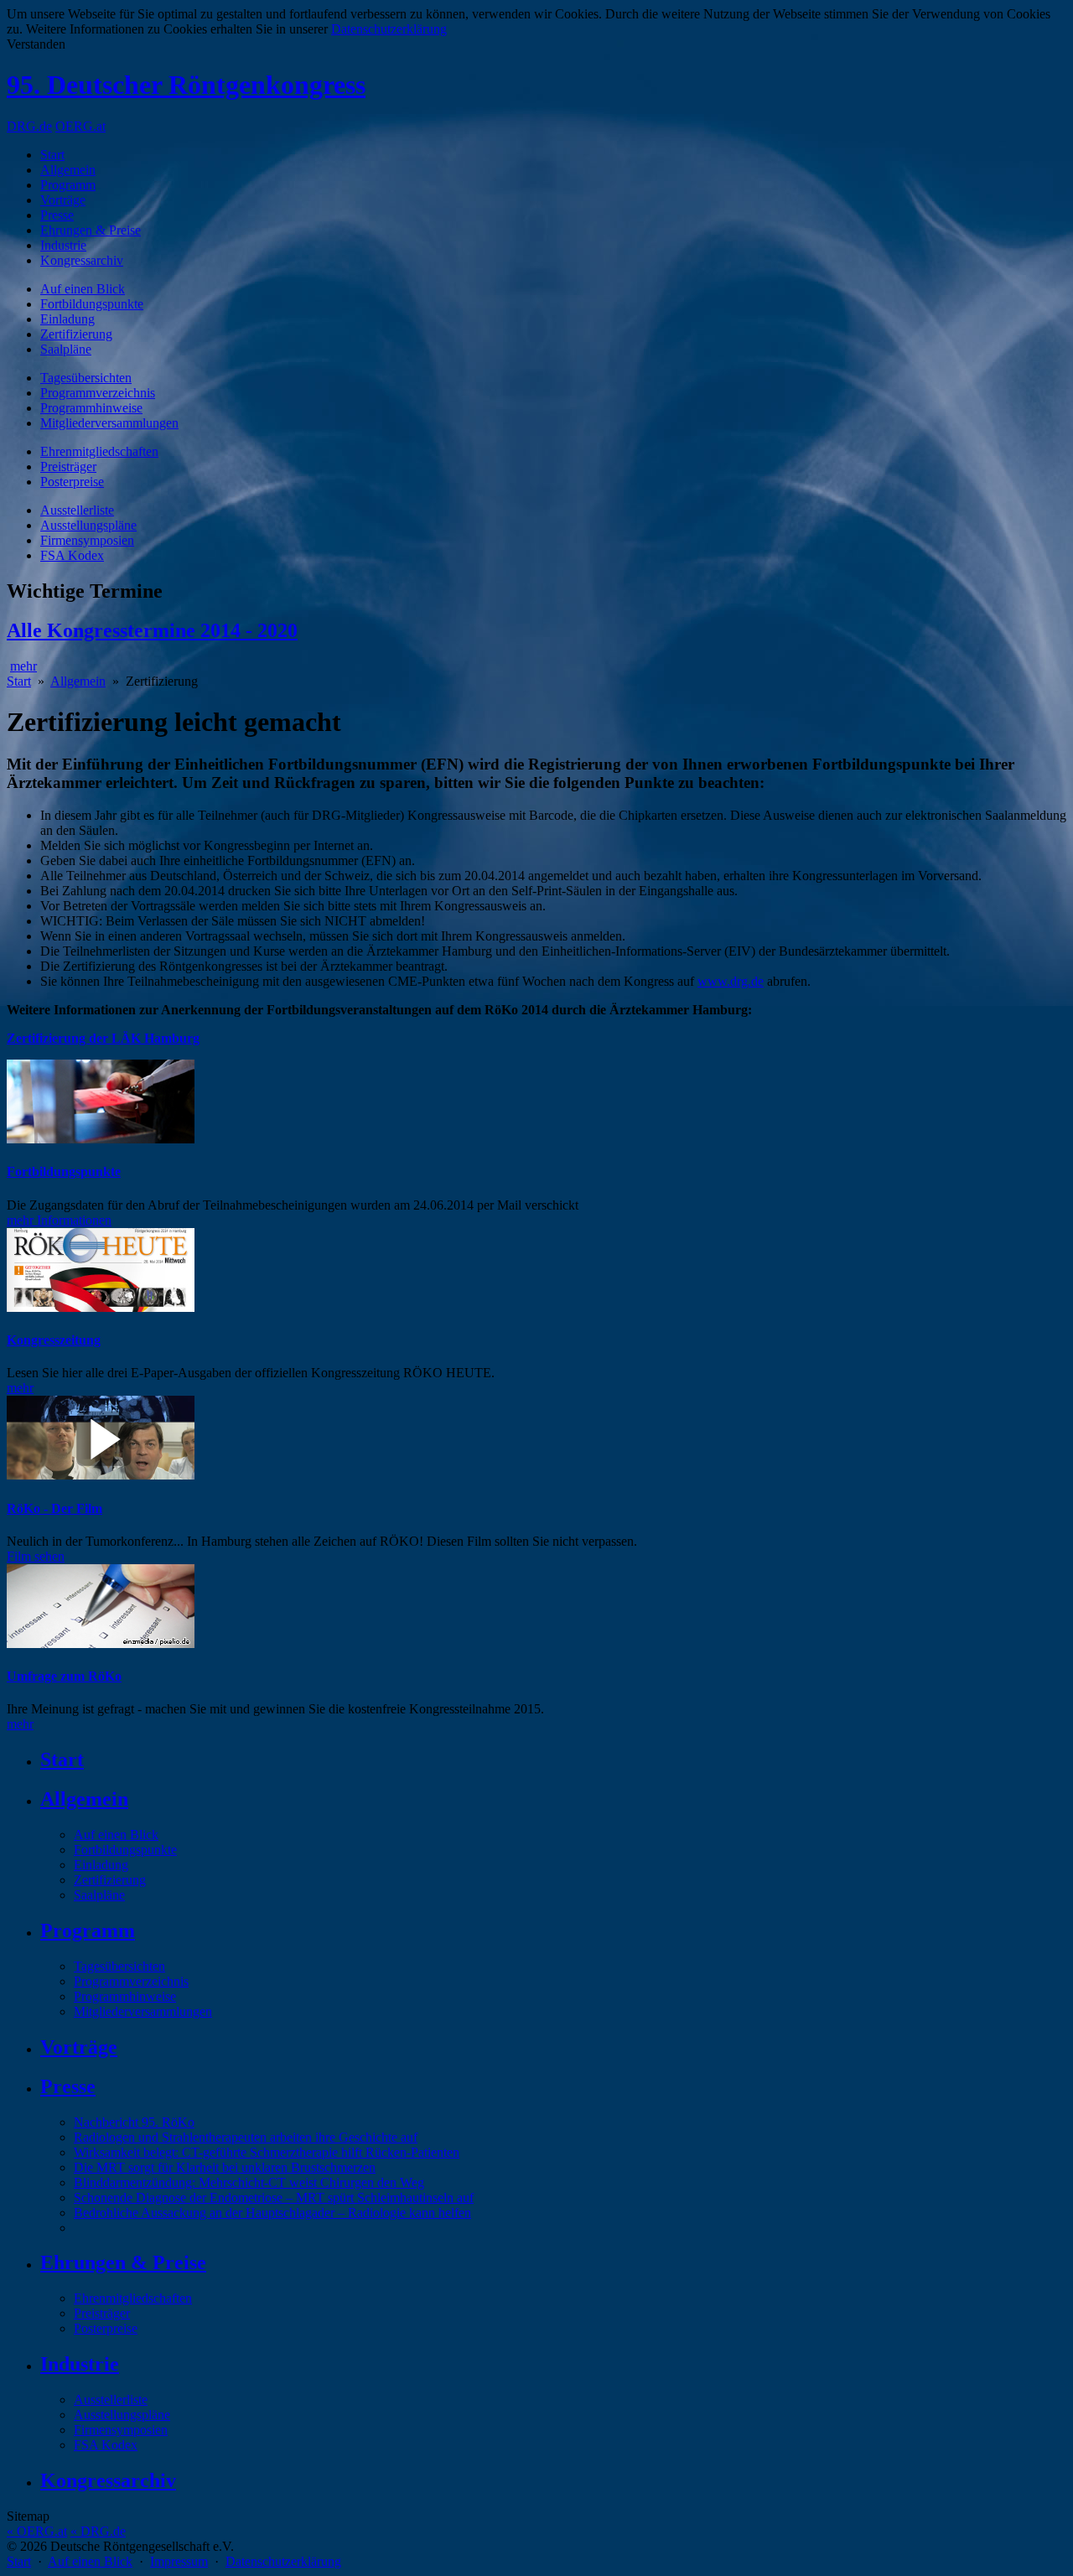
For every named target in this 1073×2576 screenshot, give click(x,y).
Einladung (67, 319)
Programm (68, 185)
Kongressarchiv (82, 260)
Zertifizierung (76, 334)
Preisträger (68, 466)
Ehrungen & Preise (91, 230)
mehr (23, 666)
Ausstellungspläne (88, 525)
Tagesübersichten (86, 378)
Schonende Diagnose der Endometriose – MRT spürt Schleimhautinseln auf (274, 2198)
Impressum (179, 2561)
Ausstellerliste (77, 510)
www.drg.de (731, 981)
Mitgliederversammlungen (109, 423)
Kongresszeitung (54, 1340)
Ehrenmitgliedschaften (99, 451)
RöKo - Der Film (54, 1508)
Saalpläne (66, 349)
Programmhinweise (91, 408)
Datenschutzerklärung (283, 2561)
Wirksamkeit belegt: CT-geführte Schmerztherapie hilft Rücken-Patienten (267, 2152)
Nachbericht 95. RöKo (134, 2122)
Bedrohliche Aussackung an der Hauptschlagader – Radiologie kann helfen (272, 2213)
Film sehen (36, 1556)
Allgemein (68, 170)
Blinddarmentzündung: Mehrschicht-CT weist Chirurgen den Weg (249, 2182)
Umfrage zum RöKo (64, 1676)
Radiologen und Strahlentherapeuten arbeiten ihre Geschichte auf (246, 2137)
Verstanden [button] (36, 44)
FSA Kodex (72, 555)
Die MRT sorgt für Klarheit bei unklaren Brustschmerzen (225, 2167)
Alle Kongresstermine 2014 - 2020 (152, 630)
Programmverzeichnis (98, 393)
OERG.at (80, 126)
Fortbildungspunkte (92, 304)
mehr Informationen (59, 1220)
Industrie (63, 245)
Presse (57, 215)
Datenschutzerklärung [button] (389, 29)
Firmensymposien (87, 540)
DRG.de (29, 126)
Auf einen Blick (83, 289)
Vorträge (63, 200)
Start (52, 155)
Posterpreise (72, 482)
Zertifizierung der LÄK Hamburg (103, 1038)
